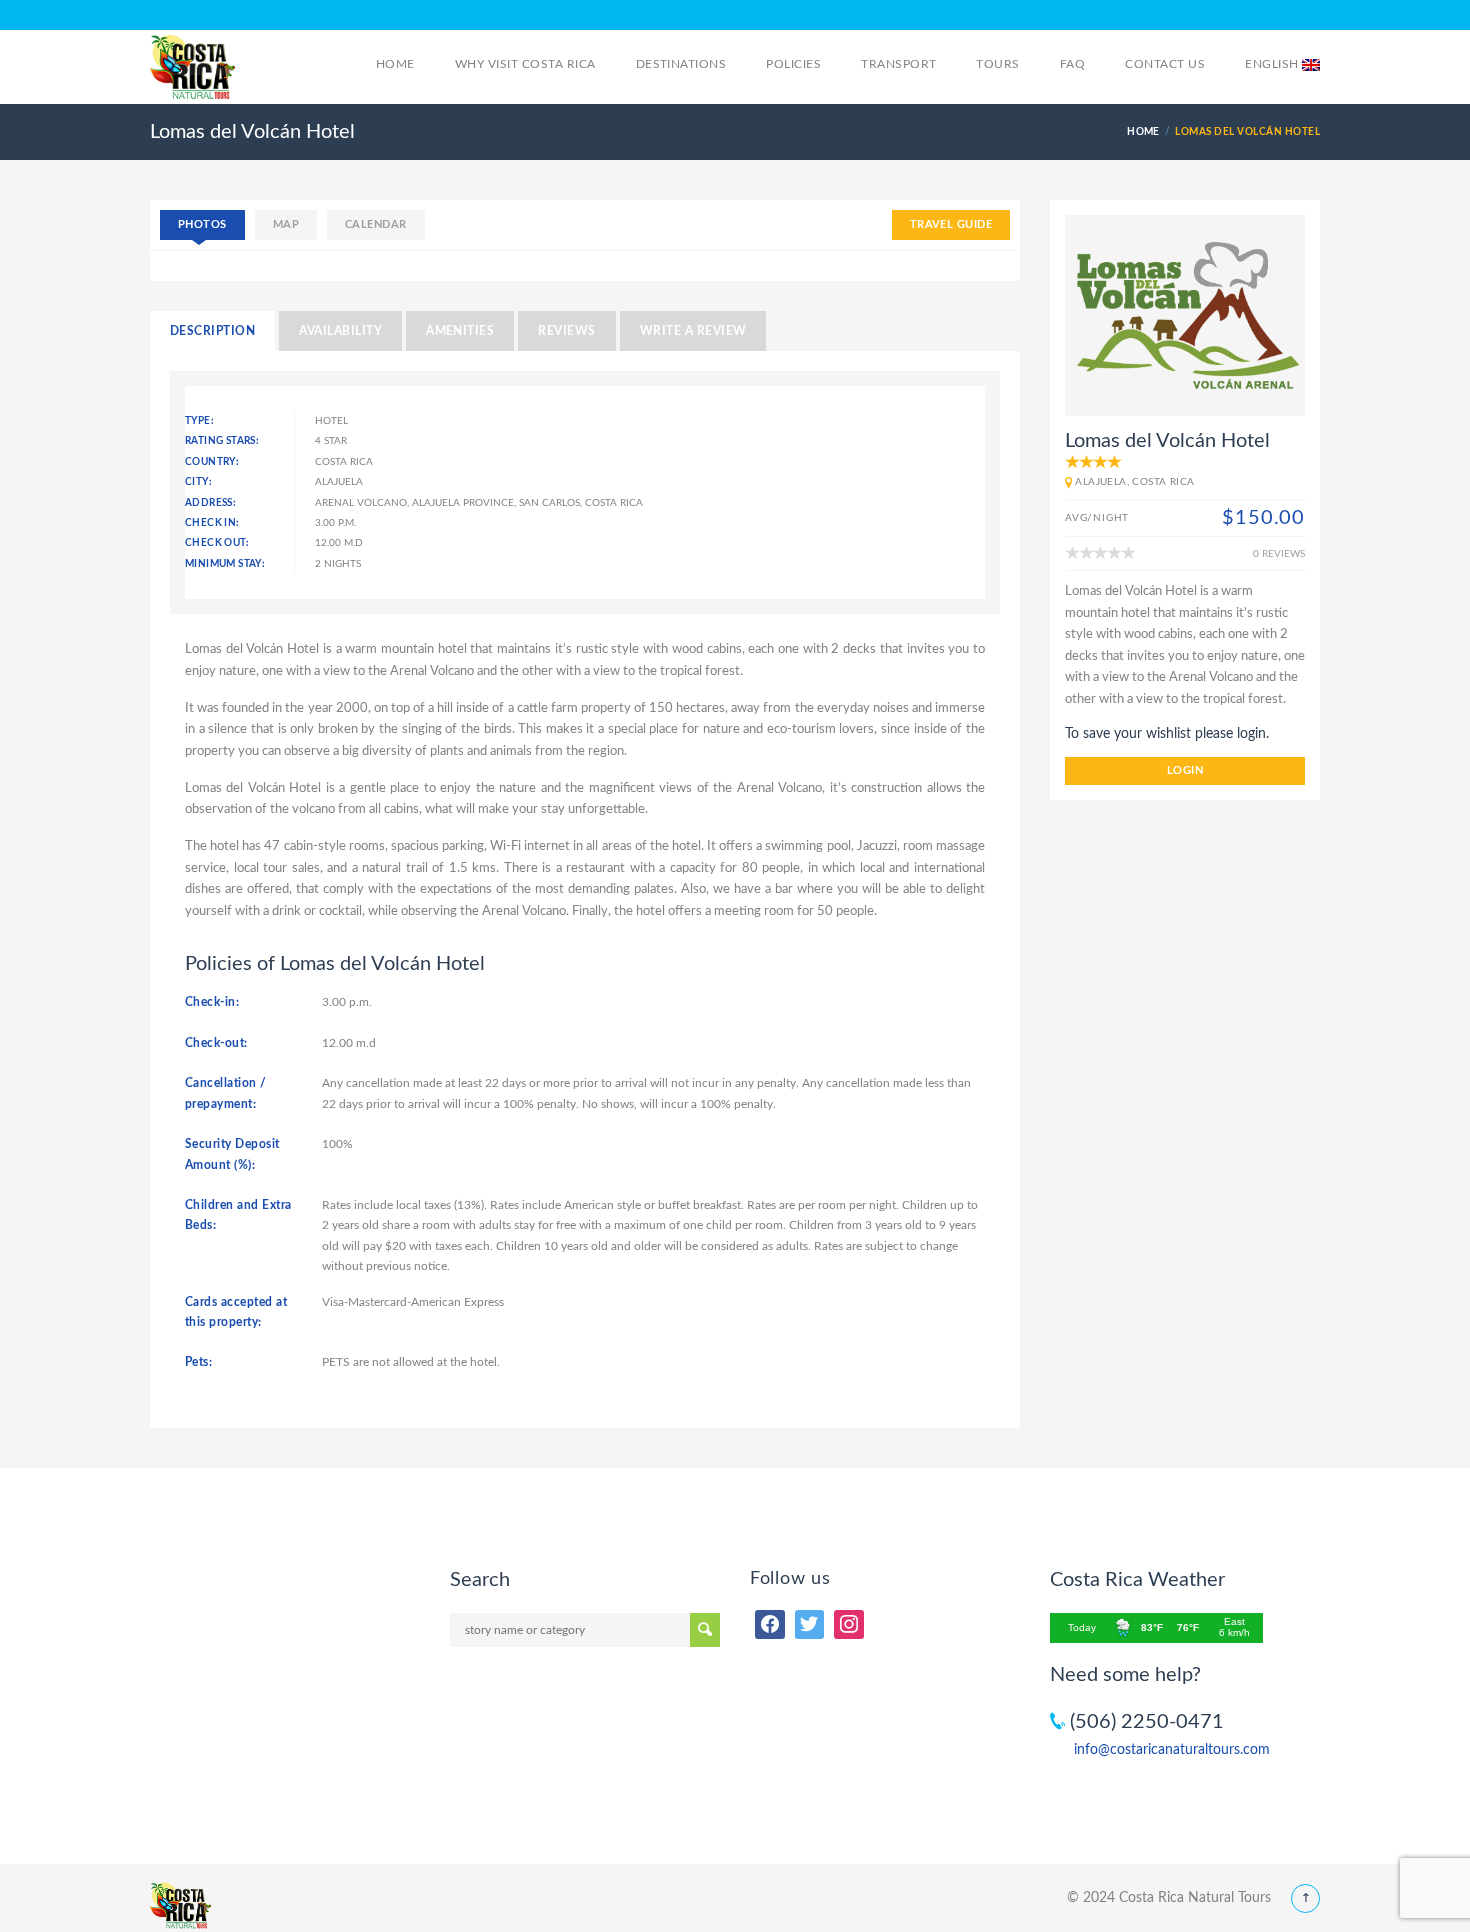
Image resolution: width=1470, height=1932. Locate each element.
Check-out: (216, 1043)
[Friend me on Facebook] (770, 1625)
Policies (793, 64)
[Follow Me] (810, 1625)
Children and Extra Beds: (238, 1215)
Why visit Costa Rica (525, 64)
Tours (997, 64)
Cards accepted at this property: (236, 1312)
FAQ (1072, 64)
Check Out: (217, 543)
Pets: (198, 1362)
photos (202, 224)
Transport (898, 64)
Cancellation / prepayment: (226, 1093)
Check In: (212, 523)
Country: (212, 462)
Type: (199, 421)
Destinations (681, 64)
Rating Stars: (222, 441)
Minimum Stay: (225, 564)
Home (395, 64)
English (1273, 64)
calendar (376, 224)
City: (198, 482)
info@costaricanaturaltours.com (1172, 1750)
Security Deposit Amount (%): (232, 1154)
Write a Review (693, 331)
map (286, 224)
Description (212, 331)
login (1185, 770)
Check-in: (212, 1002)
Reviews (566, 331)
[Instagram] (849, 1625)
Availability (340, 331)
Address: (210, 503)
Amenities (460, 331)
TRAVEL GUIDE (951, 224)
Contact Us (1165, 64)
